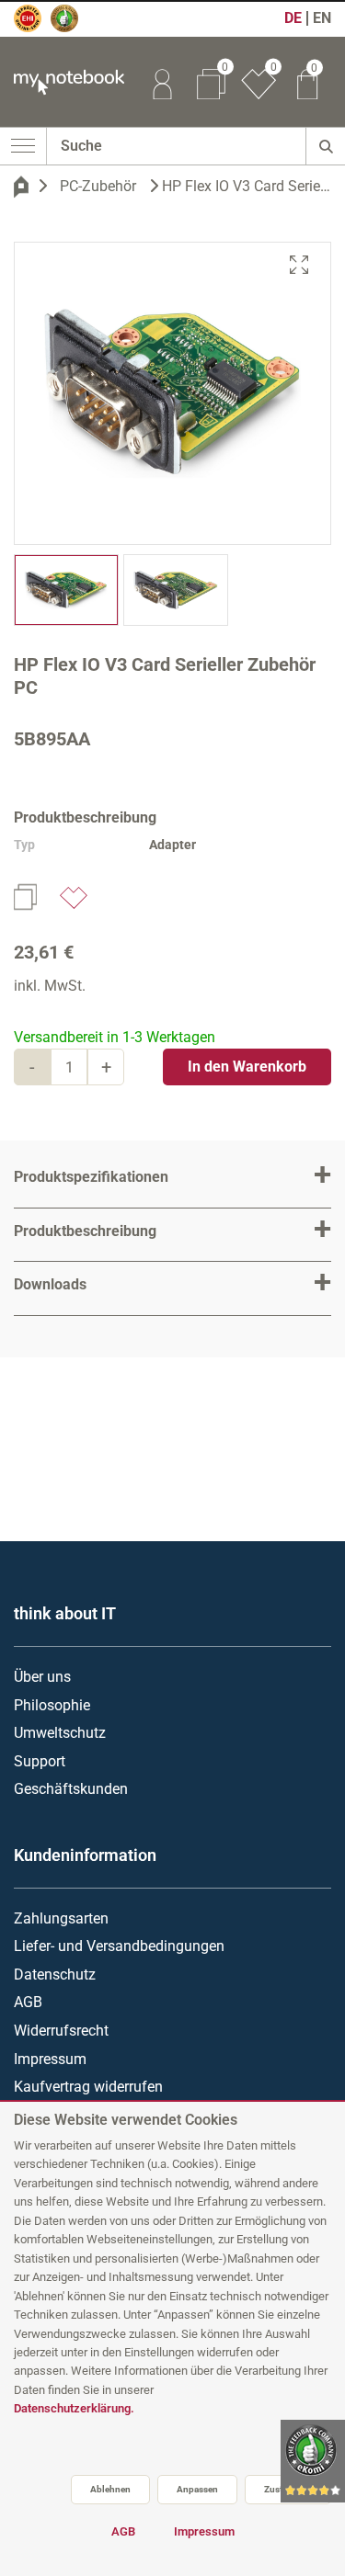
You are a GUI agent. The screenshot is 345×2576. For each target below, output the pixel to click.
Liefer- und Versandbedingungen (119, 1946)
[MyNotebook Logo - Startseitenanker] (62, 82)
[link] (162, 82)
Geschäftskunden (71, 1789)
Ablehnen (110, 2489)
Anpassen (197, 2489)
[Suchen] (325, 146)
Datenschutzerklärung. (74, 2408)
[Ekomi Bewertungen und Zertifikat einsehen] (73, 27)
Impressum (50, 2059)
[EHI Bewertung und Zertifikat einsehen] (36, 27)
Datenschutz (55, 1975)
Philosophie (52, 1705)
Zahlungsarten (61, 1918)
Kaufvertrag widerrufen (88, 2087)
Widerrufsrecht (61, 2031)
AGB (28, 2002)
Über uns (42, 1677)
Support (40, 1761)
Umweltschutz (60, 1733)
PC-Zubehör (98, 186)
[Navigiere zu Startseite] (21, 187)
